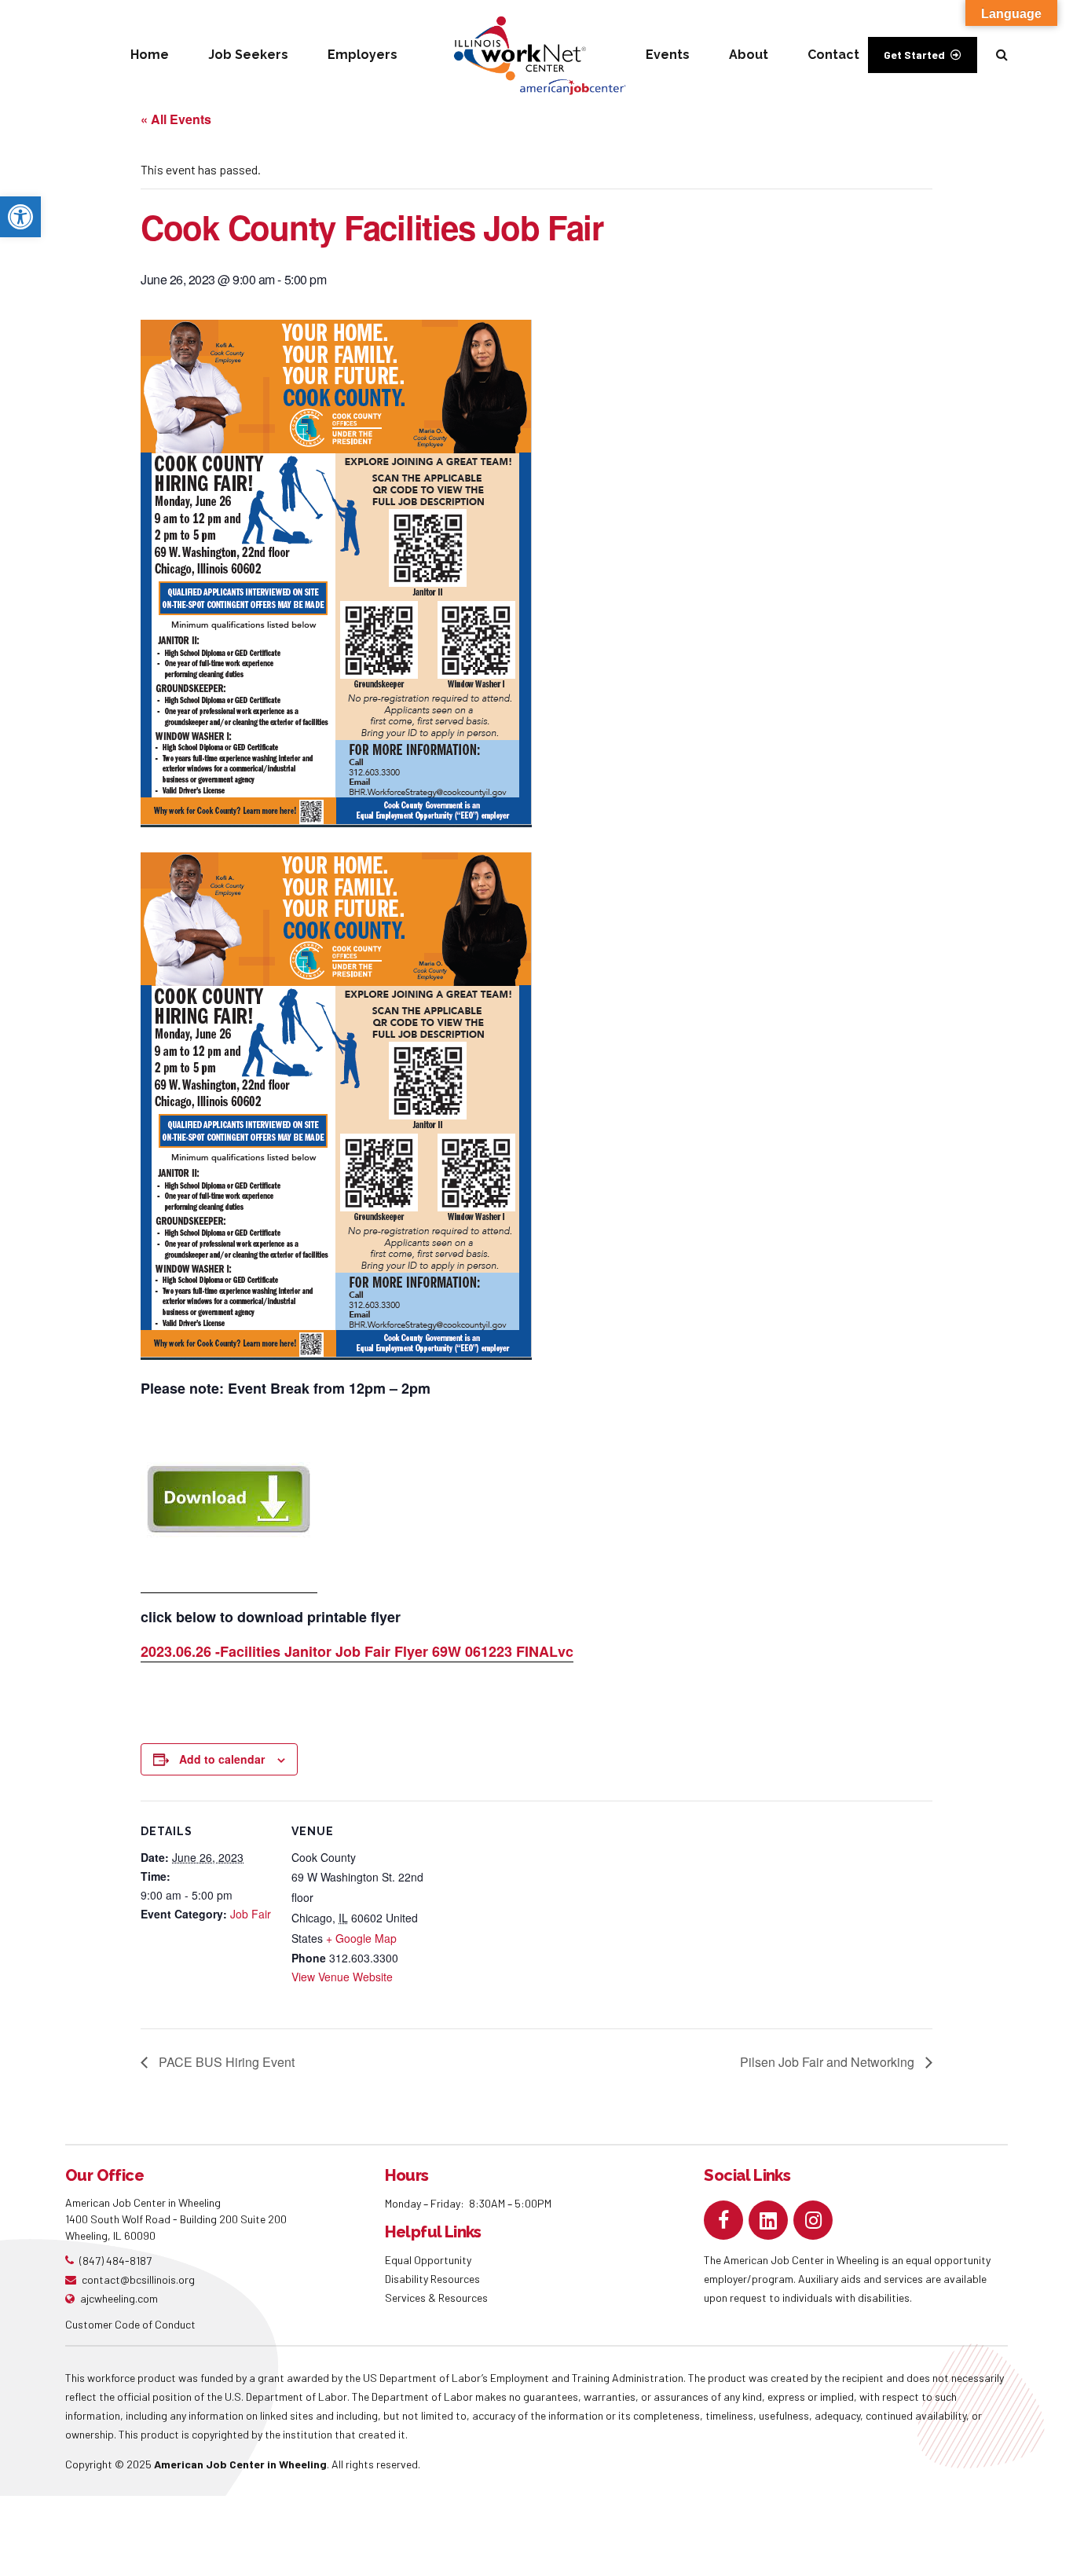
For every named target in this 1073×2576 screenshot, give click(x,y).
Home (150, 55)
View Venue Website (342, 1977)
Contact (833, 55)
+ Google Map (361, 1938)
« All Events (176, 119)
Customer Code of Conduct (130, 2324)
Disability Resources (432, 2279)
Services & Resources (436, 2298)
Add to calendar (222, 1759)
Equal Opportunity (429, 2260)
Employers (363, 55)
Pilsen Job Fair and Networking (829, 2062)
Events (668, 55)
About (749, 55)
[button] (20, 217)
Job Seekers (248, 55)
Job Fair (251, 1914)
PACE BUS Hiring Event (225, 2062)
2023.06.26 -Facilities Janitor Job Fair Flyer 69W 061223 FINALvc (357, 1651)
